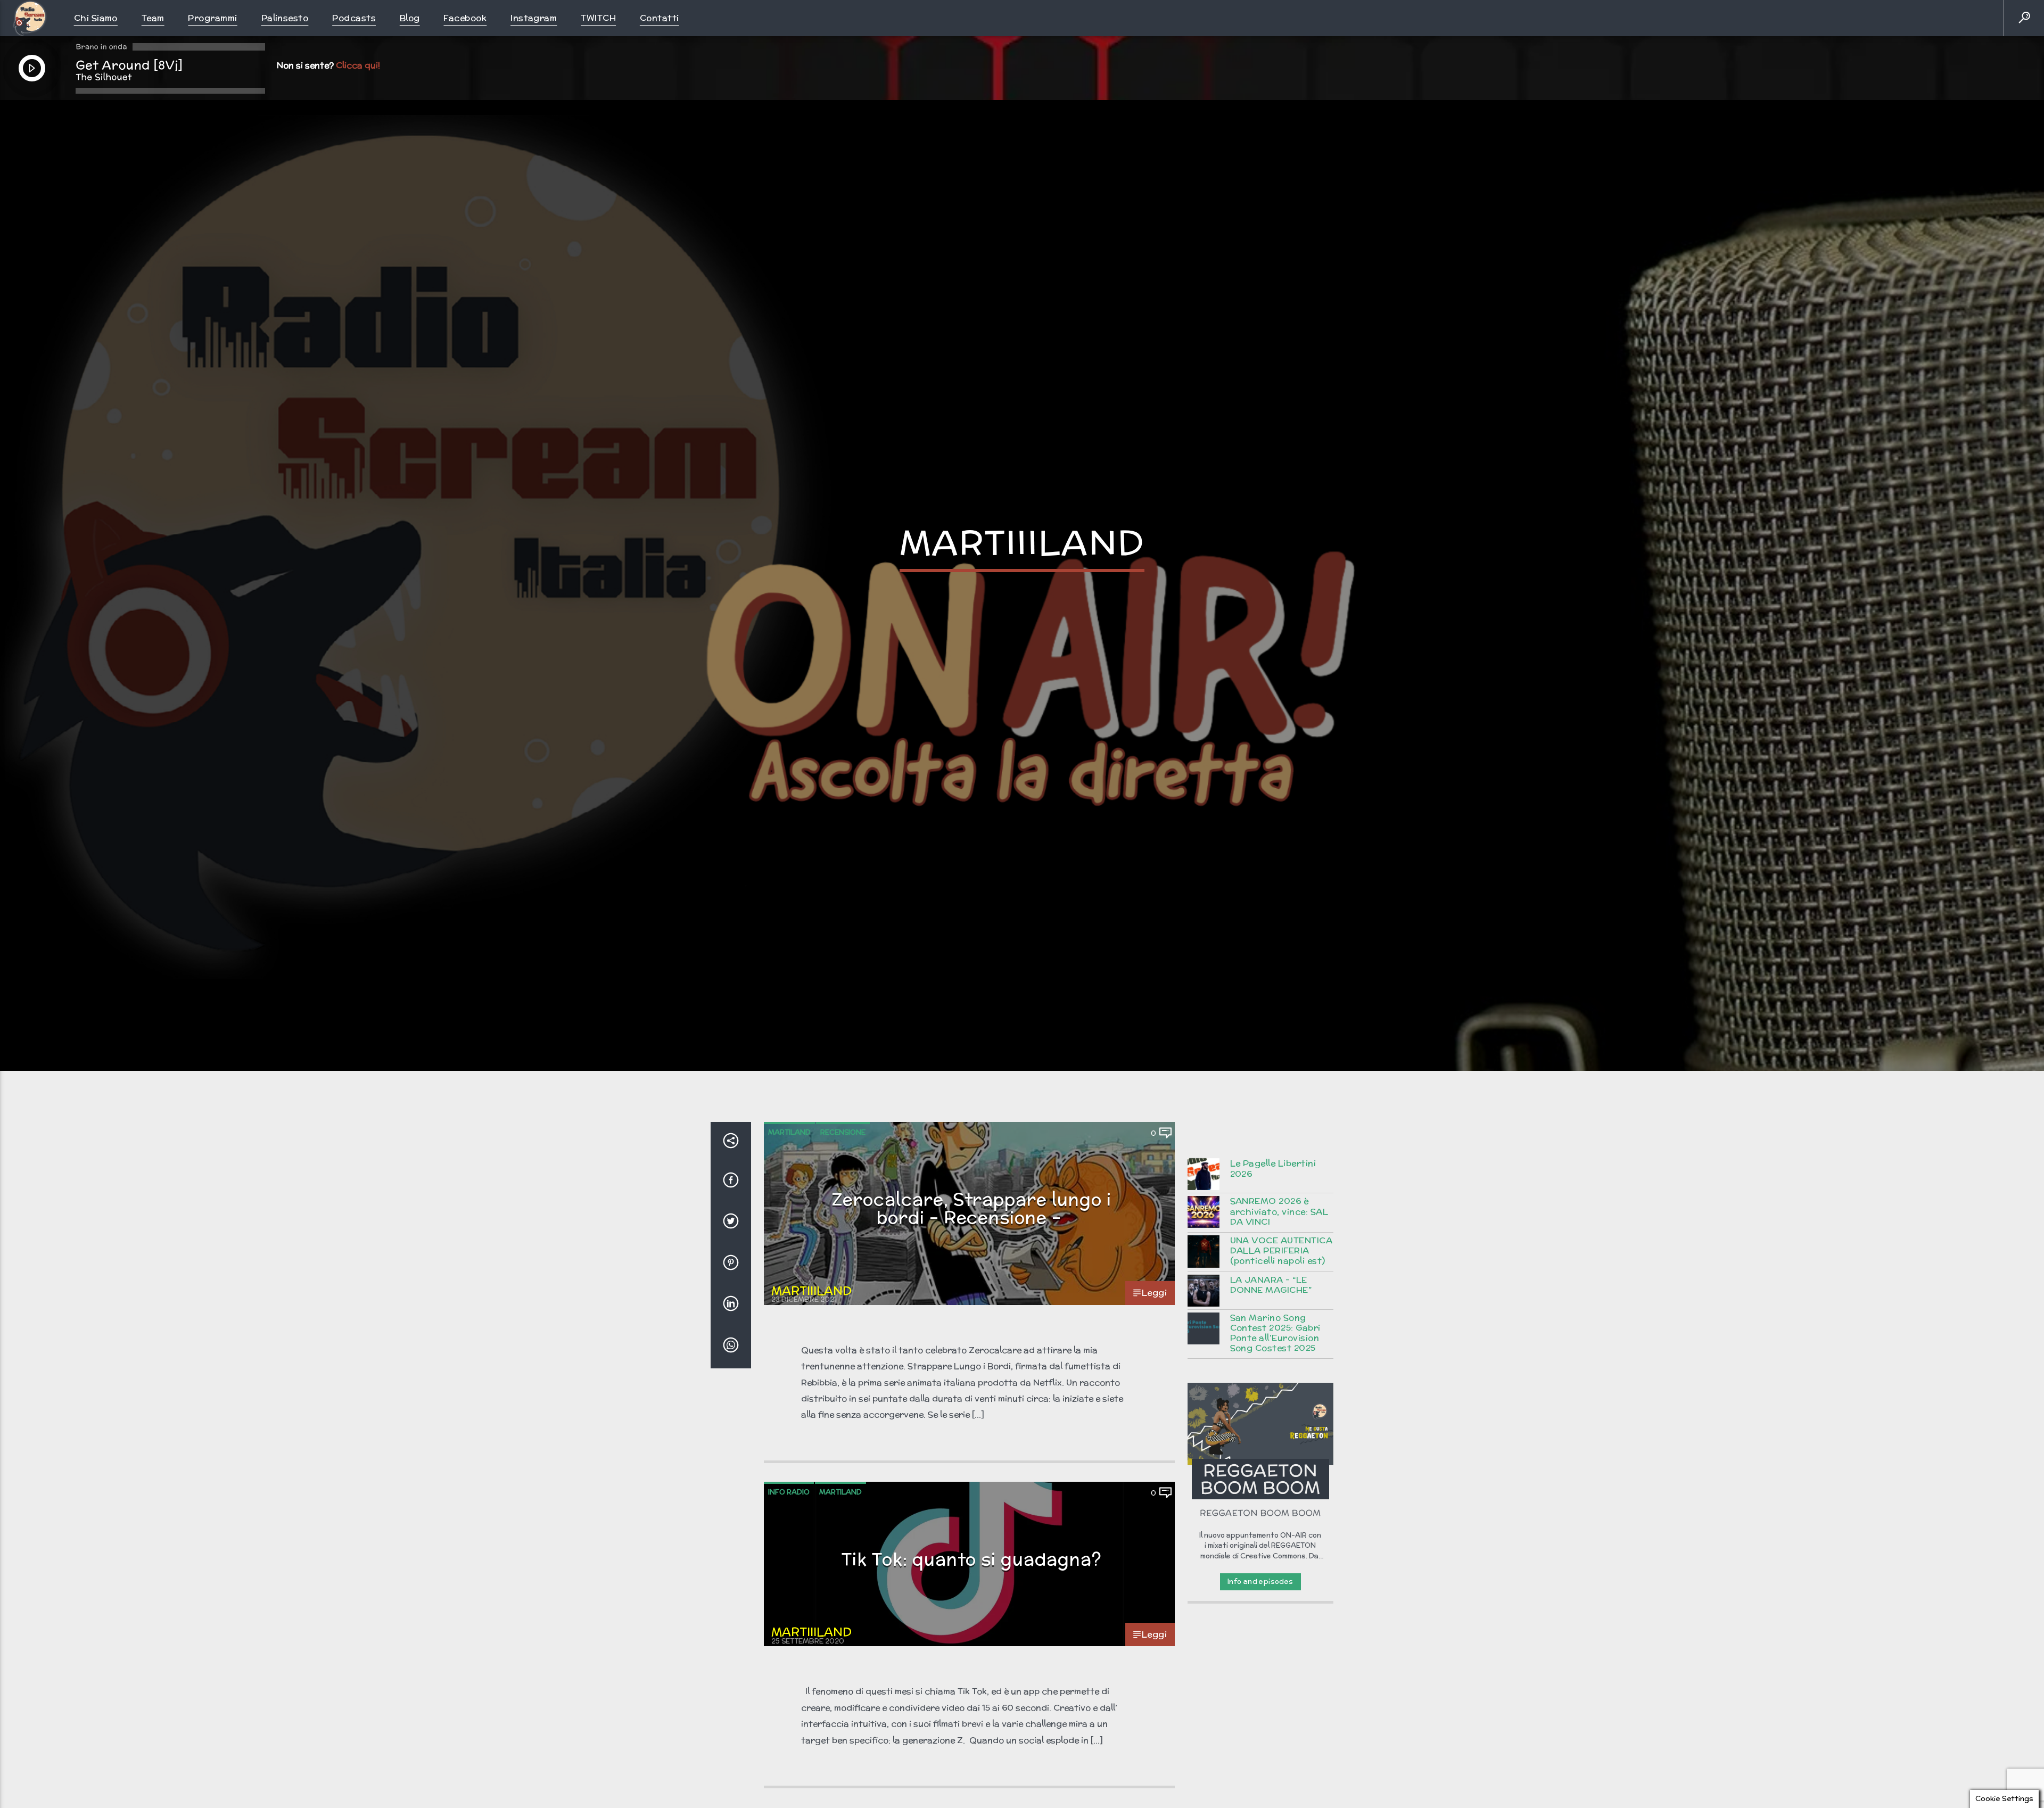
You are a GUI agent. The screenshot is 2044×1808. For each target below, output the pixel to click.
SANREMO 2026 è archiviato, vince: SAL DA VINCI (1279, 1258)
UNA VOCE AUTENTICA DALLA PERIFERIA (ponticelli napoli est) (1281, 1297)
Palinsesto (285, 18)
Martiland (789, 1178)
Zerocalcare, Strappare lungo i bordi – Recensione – (972, 1254)
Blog (410, 18)
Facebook (465, 18)
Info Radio (789, 1538)
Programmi (212, 18)
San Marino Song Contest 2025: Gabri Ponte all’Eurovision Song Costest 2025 (1275, 1379)
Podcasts (354, 18)
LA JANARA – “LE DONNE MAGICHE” (1271, 1331)
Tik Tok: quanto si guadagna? (972, 1605)
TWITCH (598, 18)
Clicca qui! (358, 65)
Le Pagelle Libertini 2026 (1273, 1215)
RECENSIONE (843, 1178)
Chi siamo (96, 18)
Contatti (660, 18)
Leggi (1154, 1338)
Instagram (534, 18)
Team (153, 18)
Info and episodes (1260, 1627)
